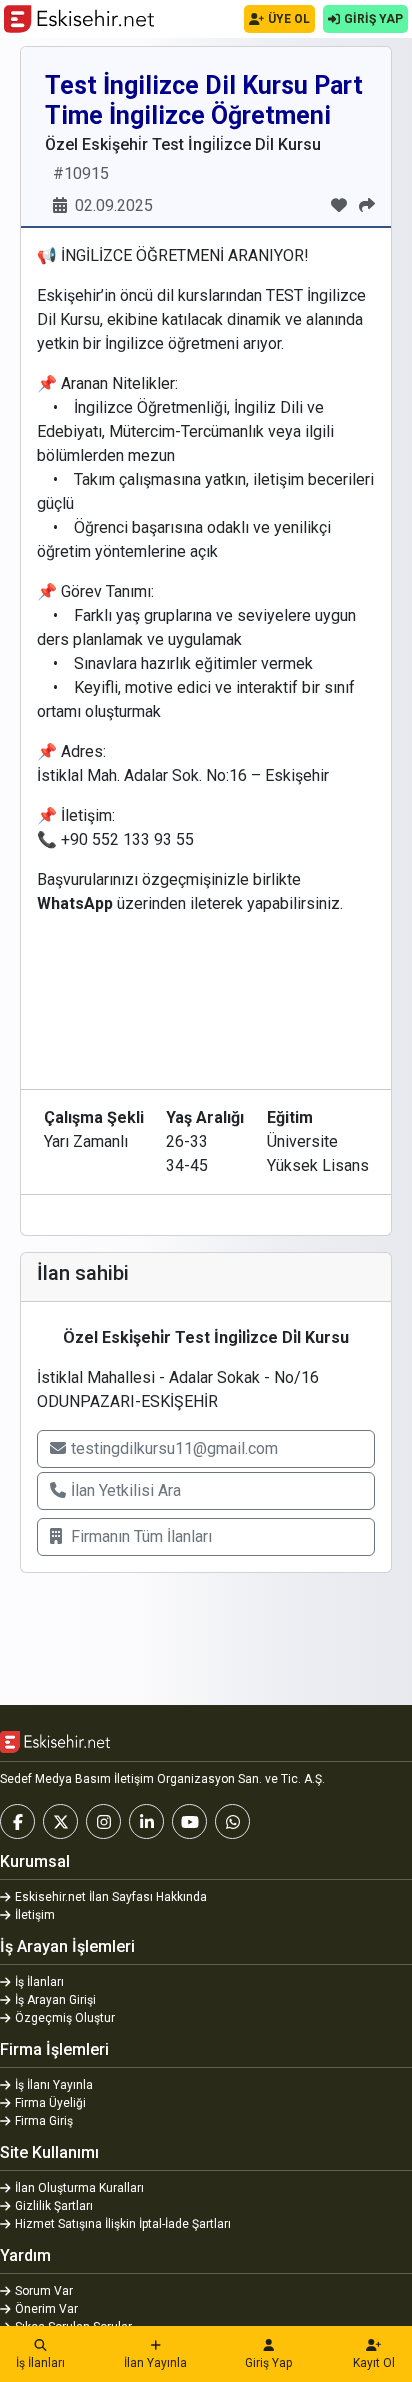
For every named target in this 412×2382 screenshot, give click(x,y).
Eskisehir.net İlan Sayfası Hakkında (111, 1897)
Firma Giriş (44, 2121)
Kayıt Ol (374, 2363)
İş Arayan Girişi (55, 2000)
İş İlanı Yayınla (54, 2085)
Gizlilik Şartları (54, 2206)
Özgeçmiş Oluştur (65, 2018)
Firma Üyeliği (50, 2103)
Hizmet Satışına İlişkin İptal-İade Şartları (123, 2224)
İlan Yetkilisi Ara (126, 1490)
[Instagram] (103, 1821)
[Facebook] (17, 1821)
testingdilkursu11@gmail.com (174, 1448)
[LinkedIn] (146, 1821)
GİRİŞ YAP (373, 19)
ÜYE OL (289, 19)
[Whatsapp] (232, 1821)
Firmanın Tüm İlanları (141, 1536)
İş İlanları (40, 2363)
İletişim (35, 1915)
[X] (60, 1821)
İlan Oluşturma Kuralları (79, 2188)
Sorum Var (44, 2291)
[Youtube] (189, 1821)
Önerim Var (46, 2309)
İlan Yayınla (155, 2363)
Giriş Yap (268, 2363)
